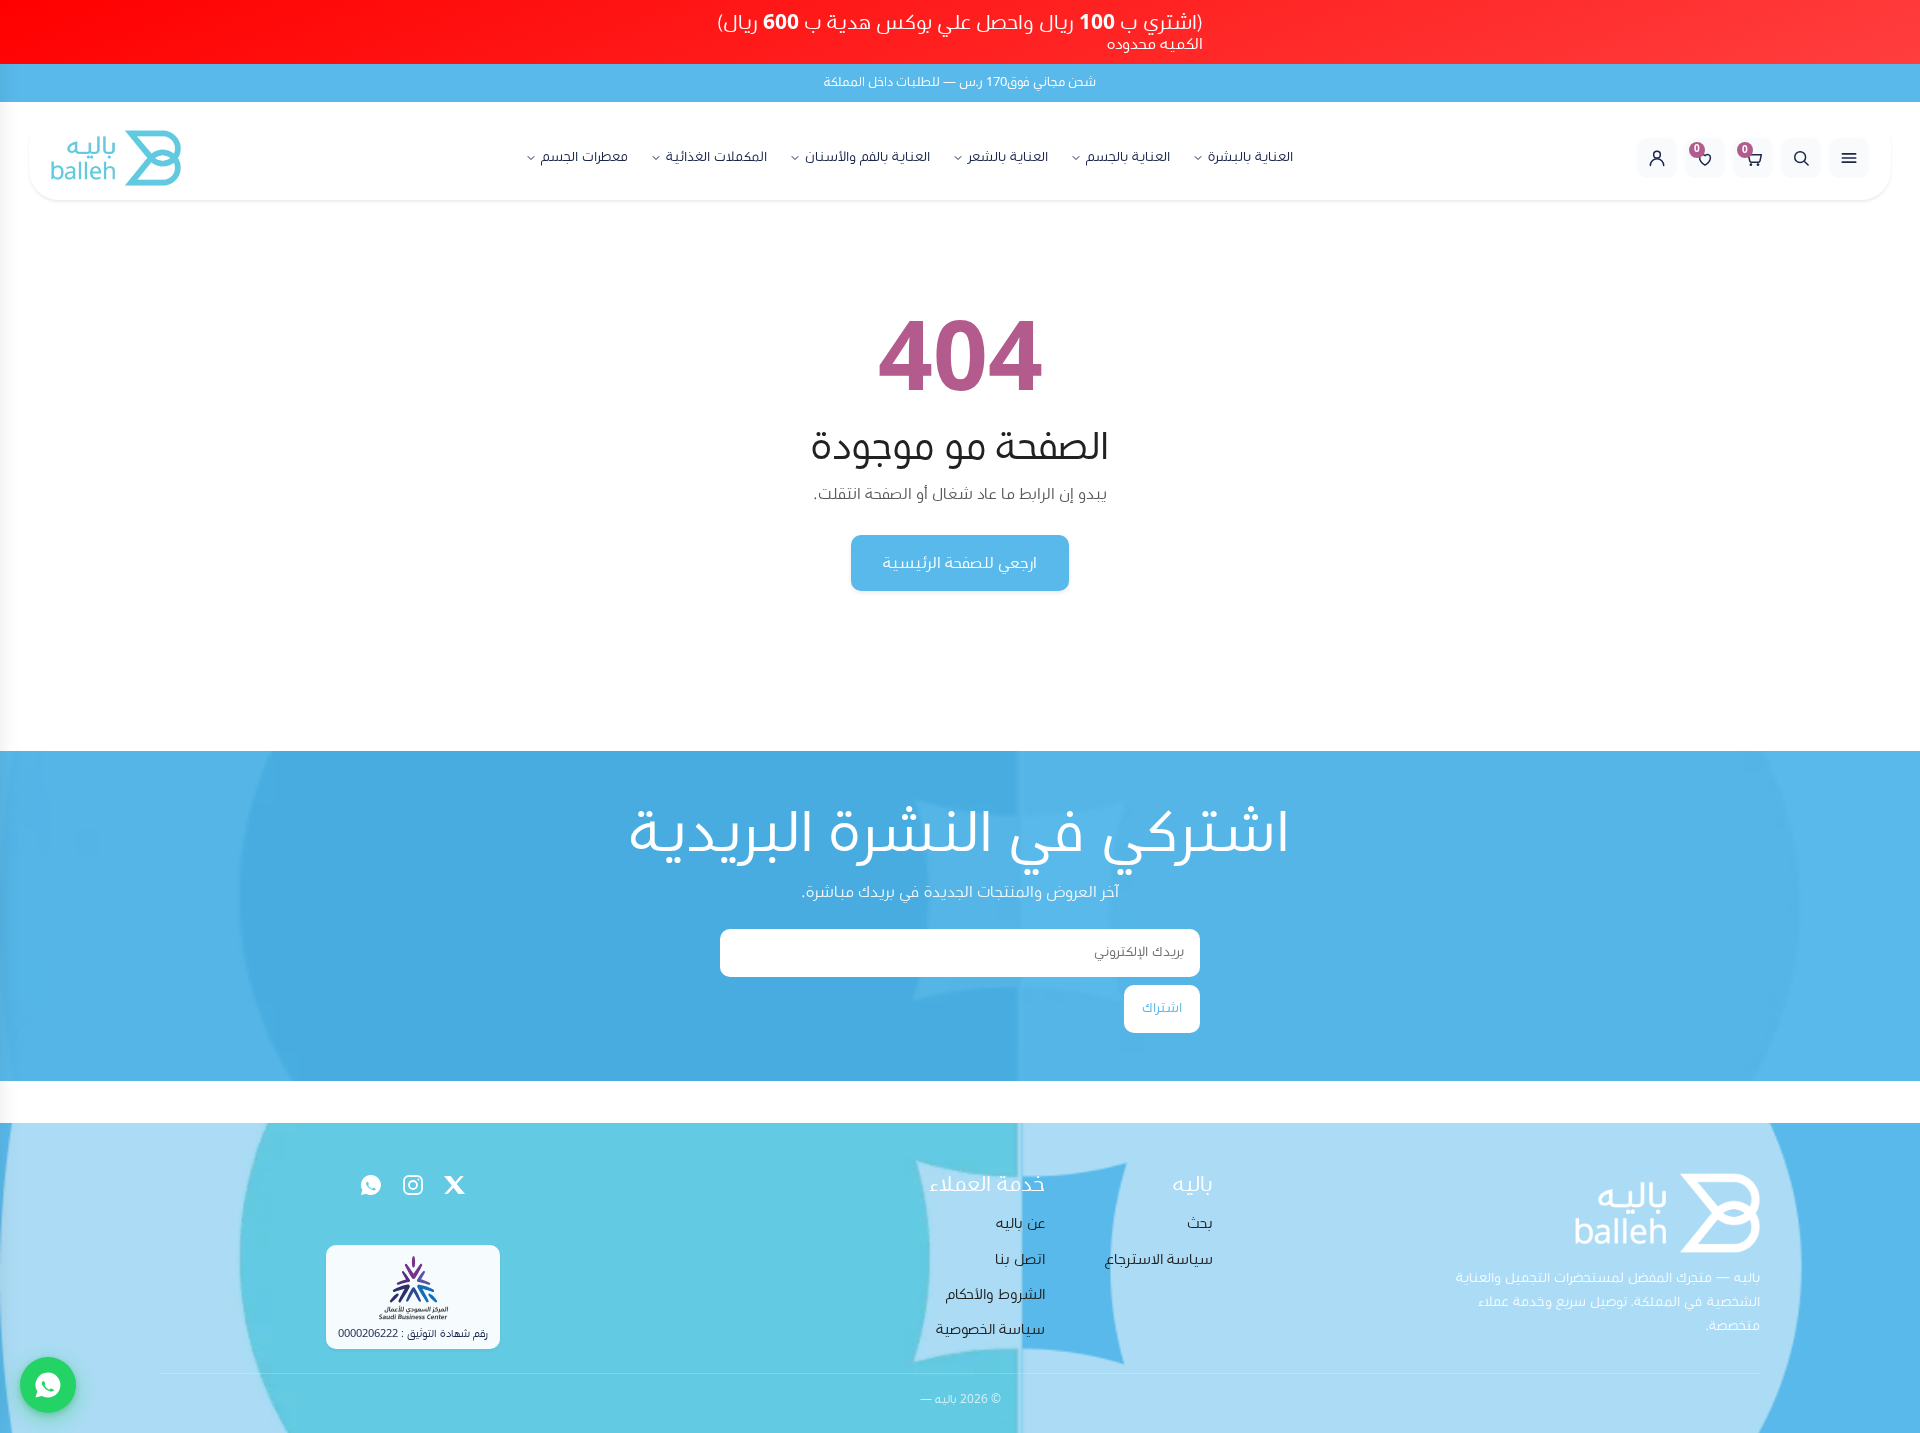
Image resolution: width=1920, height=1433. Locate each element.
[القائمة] (1849, 158)
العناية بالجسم (1128, 158)
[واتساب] (371, 1185)
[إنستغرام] (413, 1185)
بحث (1200, 1223)
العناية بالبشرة (1250, 158)
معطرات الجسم (584, 158)
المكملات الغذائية (716, 158)
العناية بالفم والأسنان (867, 158)
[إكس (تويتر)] (455, 1185)
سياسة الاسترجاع (1159, 1259)
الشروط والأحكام (995, 1294)
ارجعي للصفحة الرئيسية (960, 563)
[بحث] (1801, 158)
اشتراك (1162, 1008)
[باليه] (116, 158)
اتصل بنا (1020, 1259)
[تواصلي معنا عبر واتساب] (48, 1385)
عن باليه (1020, 1223)
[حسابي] (1657, 158)
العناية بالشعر (1008, 158)
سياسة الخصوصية (990, 1329)
